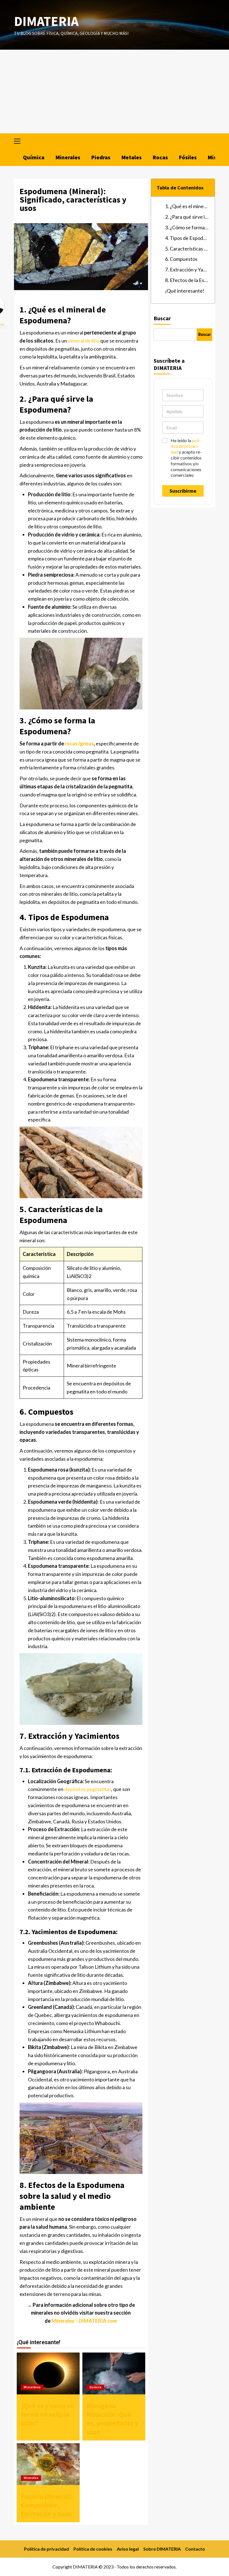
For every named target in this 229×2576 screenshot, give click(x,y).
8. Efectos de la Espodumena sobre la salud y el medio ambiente (187, 280)
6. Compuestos (181, 259)
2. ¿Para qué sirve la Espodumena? (187, 217)
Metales (132, 157)
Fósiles (188, 157)
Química (34, 157)
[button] (20, 140)
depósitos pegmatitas (88, 1789)
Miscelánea (32, 2387)
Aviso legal (128, 2549)
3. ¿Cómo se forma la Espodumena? (187, 227)
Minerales (68, 157)
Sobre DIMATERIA (162, 2549)
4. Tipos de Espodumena (187, 238)
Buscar (162, 318)
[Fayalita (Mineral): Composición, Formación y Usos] (48, 2464)
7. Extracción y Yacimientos (187, 269)
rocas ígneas (79, 743)
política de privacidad (186, 446)
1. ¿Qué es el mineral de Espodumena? (187, 206)
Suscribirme (183, 491)
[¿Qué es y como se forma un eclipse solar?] (48, 2373)
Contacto (195, 2549)
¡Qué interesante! (185, 291)
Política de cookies (93, 2549)
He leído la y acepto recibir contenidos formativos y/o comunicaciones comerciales (186, 458)
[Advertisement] (115, 92)
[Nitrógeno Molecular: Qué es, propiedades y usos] (114, 2373)
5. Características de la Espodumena (187, 249)
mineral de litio (84, 341)
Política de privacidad (46, 2549)
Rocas (160, 157)
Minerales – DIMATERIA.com (84, 2321)
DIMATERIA (46, 21)
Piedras (101, 157)
